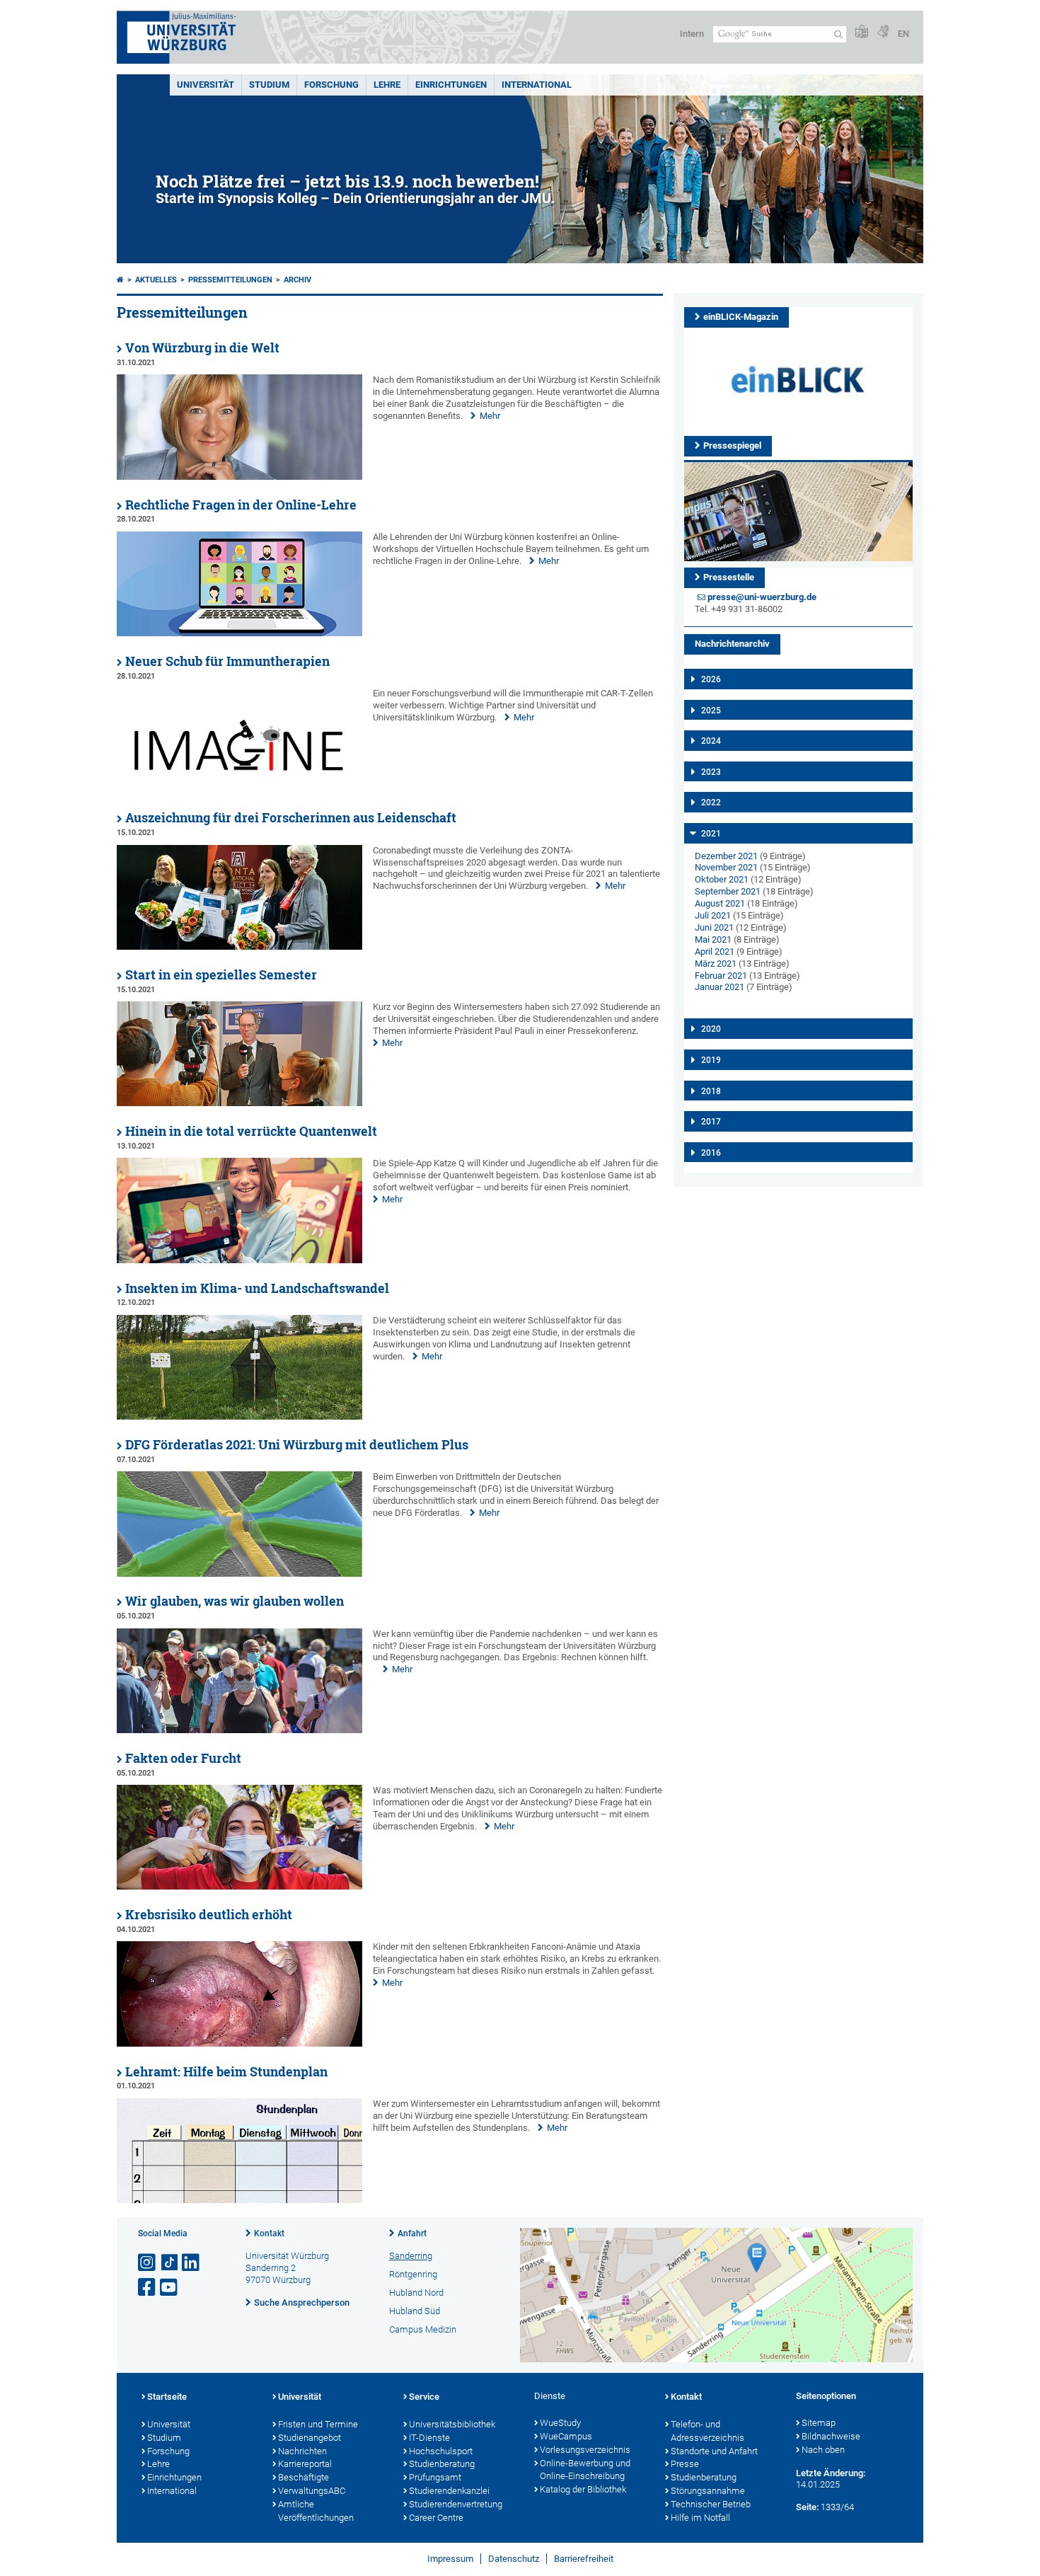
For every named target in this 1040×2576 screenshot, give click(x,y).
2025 (711, 711)
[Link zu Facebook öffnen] (148, 2288)
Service (424, 2397)
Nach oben (823, 2450)
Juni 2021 (714, 927)
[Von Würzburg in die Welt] (239, 477)
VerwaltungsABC (312, 2491)
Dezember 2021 (726, 856)
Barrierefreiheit (584, 2559)
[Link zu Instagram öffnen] (148, 2263)
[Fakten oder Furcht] (239, 1886)
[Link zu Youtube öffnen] (170, 2288)
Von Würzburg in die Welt (202, 348)
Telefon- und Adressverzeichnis (707, 2431)
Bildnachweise (831, 2436)
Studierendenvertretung (456, 2504)
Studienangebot (310, 2438)
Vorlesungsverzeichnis (585, 2450)
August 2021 (720, 903)
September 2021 (728, 891)
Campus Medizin (423, 2329)
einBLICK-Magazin (741, 317)
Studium (269, 85)
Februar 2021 (721, 976)
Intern (692, 34)
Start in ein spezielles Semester (221, 975)
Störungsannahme (708, 2491)
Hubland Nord (416, 2293)
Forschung (331, 85)
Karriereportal (305, 2464)
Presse (685, 2464)
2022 (711, 803)
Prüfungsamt (435, 2477)
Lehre (387, 85)
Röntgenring (413, 2274)
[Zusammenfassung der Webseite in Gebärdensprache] (883, 32)
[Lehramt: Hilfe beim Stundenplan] (239, 2200)
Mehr (490, 416)
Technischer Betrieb (711, 2504)
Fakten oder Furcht (183, 1758)
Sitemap (819, 2423)
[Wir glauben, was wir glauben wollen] (239, 1730)
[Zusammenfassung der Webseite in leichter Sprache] (862, 32)
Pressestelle (729, 577)
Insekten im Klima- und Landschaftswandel (257, 1288)
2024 (711, 741)
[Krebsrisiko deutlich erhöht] (239, 2043)
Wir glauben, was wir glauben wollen (235, 1601)
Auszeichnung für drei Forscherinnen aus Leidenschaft (291, 818)
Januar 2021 (720, 987)
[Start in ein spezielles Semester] (239, 1103)
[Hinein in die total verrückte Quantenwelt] (239, 1260)
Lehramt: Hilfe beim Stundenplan (226, 2072)
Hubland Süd (415, 2311)
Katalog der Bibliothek (583, 2489)
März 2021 (716, 964)
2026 (711, 679)
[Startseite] (120, 280)
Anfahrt (412, 2233)
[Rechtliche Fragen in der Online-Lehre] (239, 633)
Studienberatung (442, 2464)
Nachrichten (302, 2451)
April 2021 (715, 951)
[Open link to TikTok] (170, 2263)
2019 (711, 1060)
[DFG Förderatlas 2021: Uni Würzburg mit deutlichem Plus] (239, 1574)
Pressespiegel (732, 445)
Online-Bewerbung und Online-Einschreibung (585, 2470)
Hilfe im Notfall (700, 2518)
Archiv (297, 280)
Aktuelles (156, 280)
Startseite (167, 2397)
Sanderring (411, 2256)
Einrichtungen (451, 85)
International (537, 85)
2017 (711, 1122)
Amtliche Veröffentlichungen (316, 2511)
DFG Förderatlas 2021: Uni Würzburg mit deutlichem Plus (297, 1445)
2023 (711, 772)
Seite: (807, 2507)
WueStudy (560, 2423)
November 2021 (726, 867)
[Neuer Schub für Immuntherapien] (239, 790)
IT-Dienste (429, 2438)
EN (903, 34)
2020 (711, 1029)
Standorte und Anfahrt (714, 2451)
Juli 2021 (713, 915)
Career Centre (436, 2518)
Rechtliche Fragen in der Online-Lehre (241, 505)
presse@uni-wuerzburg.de (762, 597)
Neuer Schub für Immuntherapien (227, 661)
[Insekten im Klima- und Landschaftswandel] (239, 1416)
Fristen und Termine (318, 2424)
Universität (206, 85)
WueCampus (566, 2436)
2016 (711, 1153)
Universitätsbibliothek (452, 2424)
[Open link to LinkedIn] (192, 2263)
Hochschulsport (441, 2451)
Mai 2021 (713, 939)
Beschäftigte (304, 2477)
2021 (711, 834)
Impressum (450, 2559)
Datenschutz (514, 2559)
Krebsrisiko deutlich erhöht (209, 1915)
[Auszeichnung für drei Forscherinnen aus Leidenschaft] (239, 947)
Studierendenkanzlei (449, 2491)
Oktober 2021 (722, 879)
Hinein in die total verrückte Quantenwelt (251, 1131)
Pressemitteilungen (230, 280)
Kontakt (269, 2233)
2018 (711, 1091)
